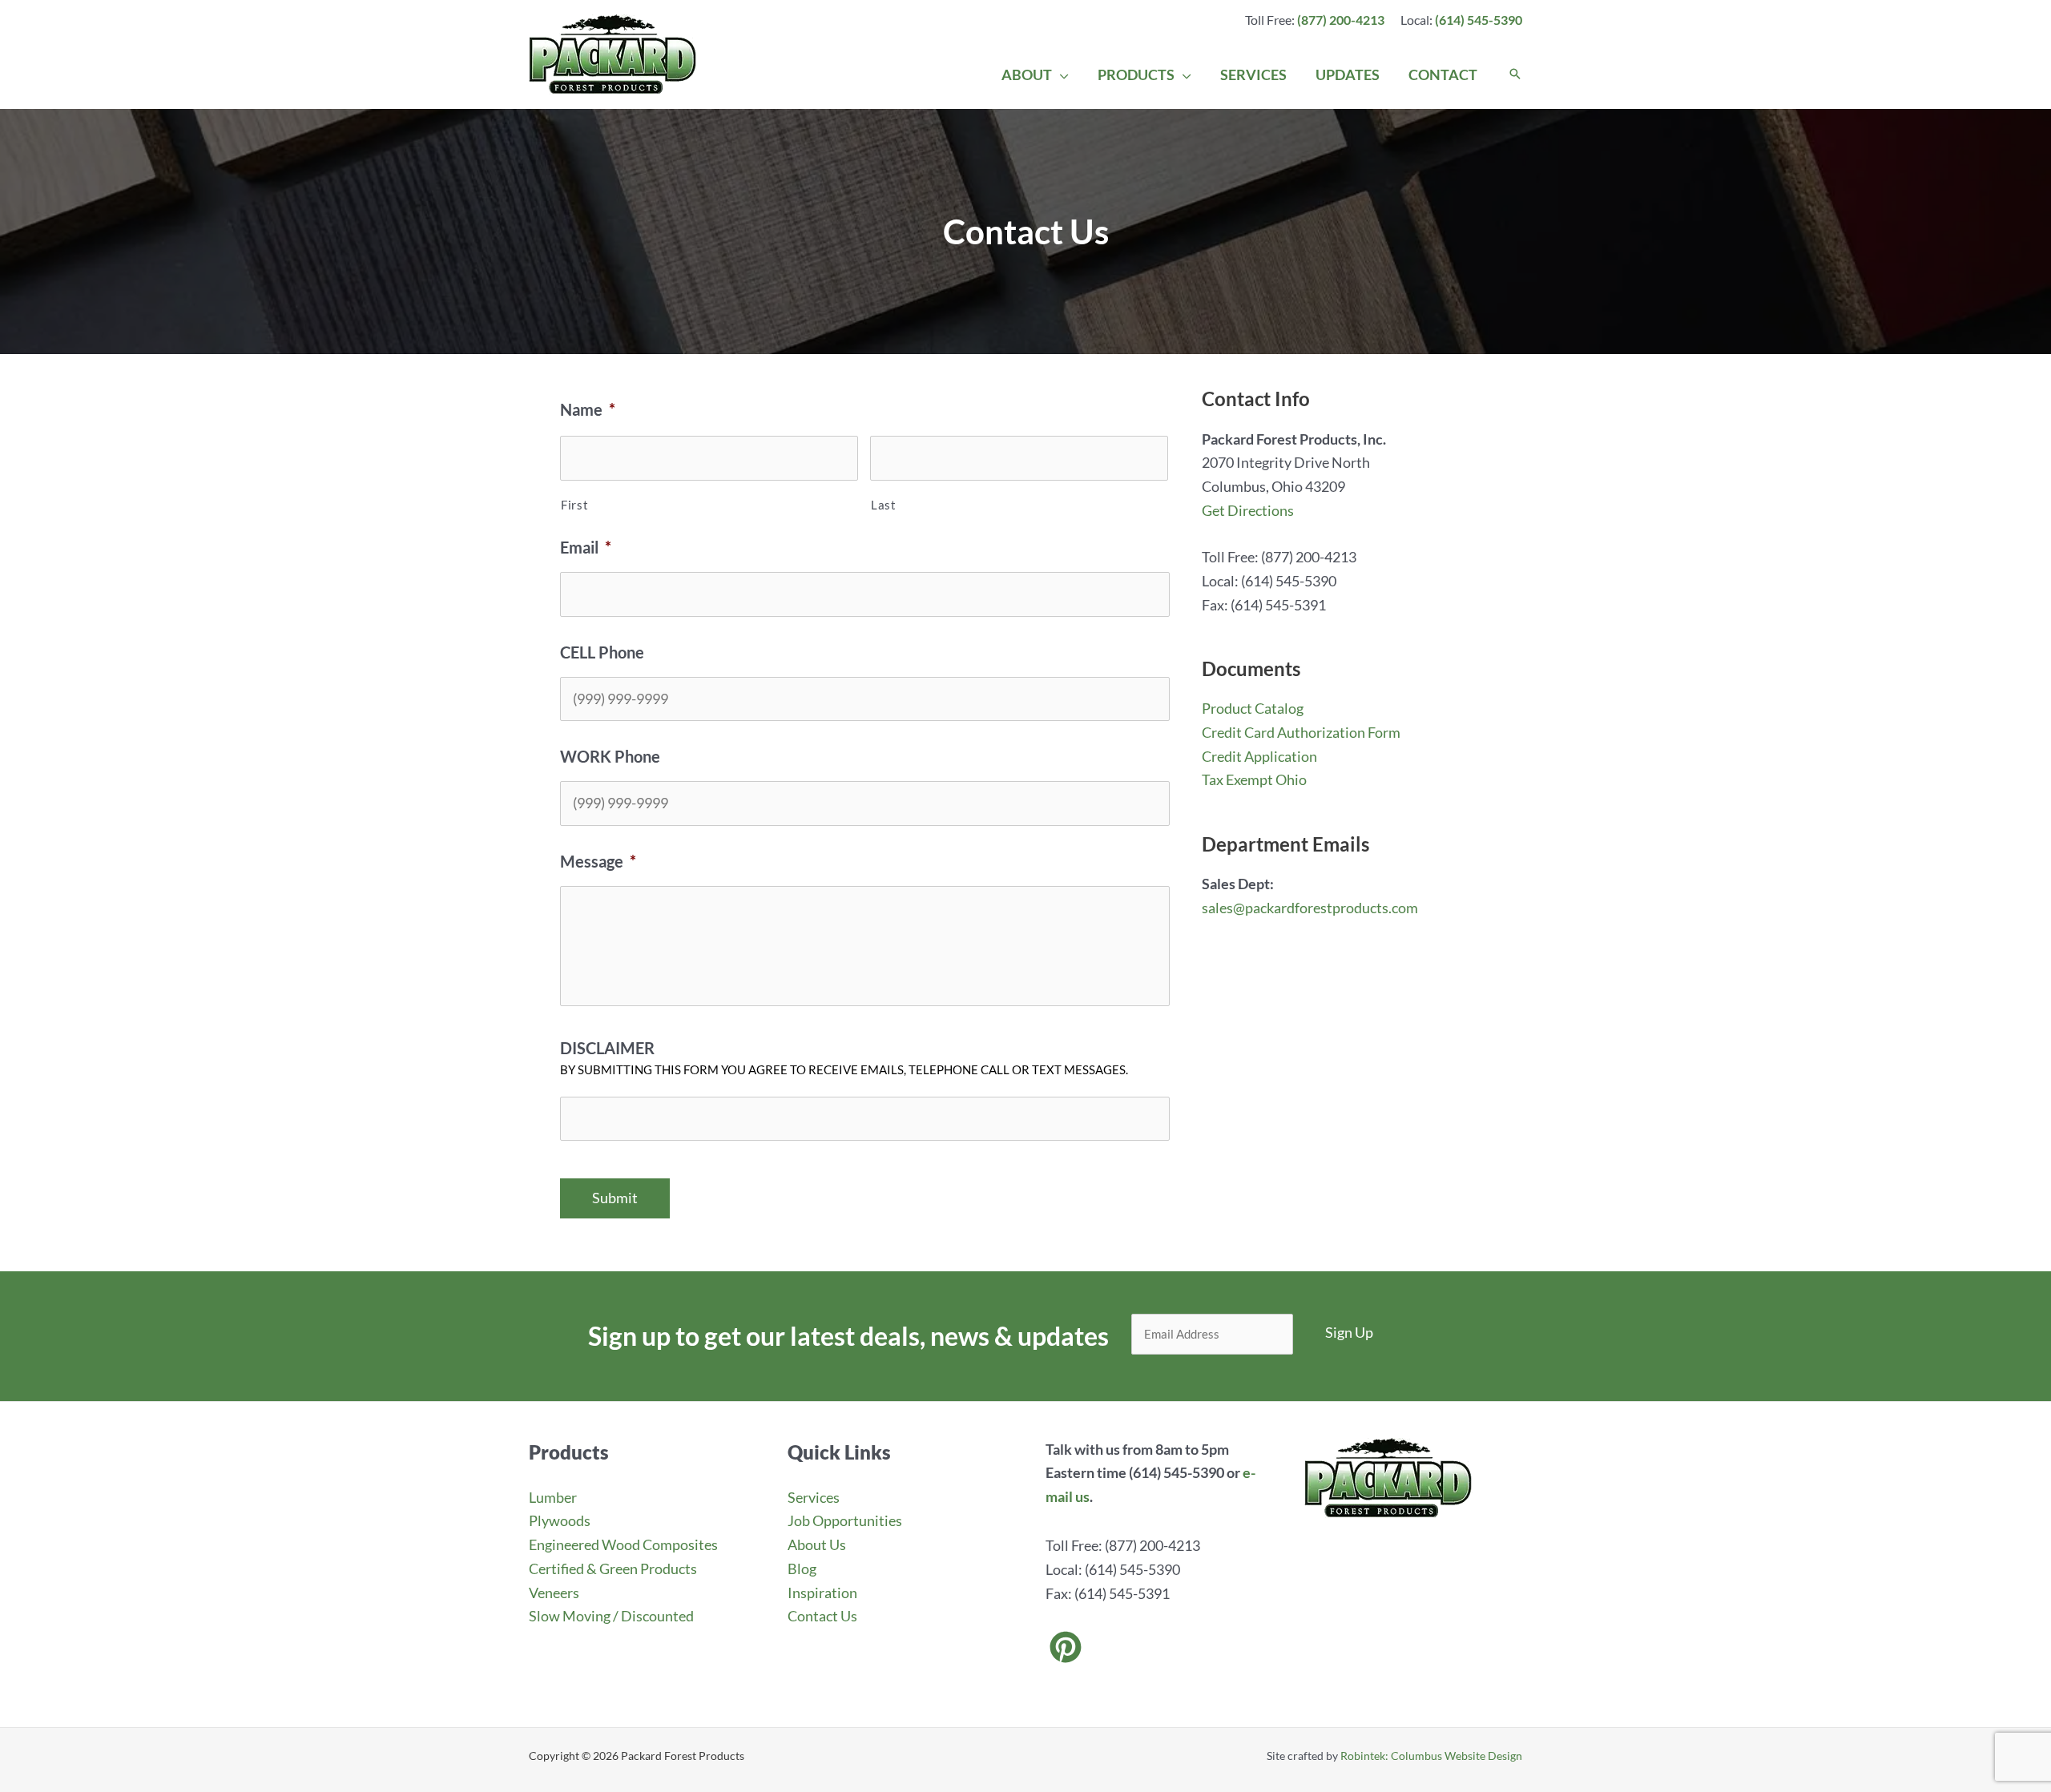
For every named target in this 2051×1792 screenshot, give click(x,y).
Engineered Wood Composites (623, 1544)
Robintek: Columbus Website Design (1431, 1756)
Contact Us (822, 1616)
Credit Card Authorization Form (1301, 732)
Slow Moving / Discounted (611, 1616)
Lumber (553, 1497)
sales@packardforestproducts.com (1310, 908)
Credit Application (1259, 756)
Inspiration (822, 1593)
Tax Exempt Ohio (1254, 779)
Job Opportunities (845, 1520)
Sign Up (1349, 1332)
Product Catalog (1253, 708)
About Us (817, 1544)
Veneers (554, 1593)
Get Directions (1248, 510)
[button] (1060, 74)
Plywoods (560, 1520)
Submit (615, 1198)
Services (814, 1497)
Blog (802, 1569)
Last (884, 505)
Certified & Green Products (613, 1569)
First (574, 505)
